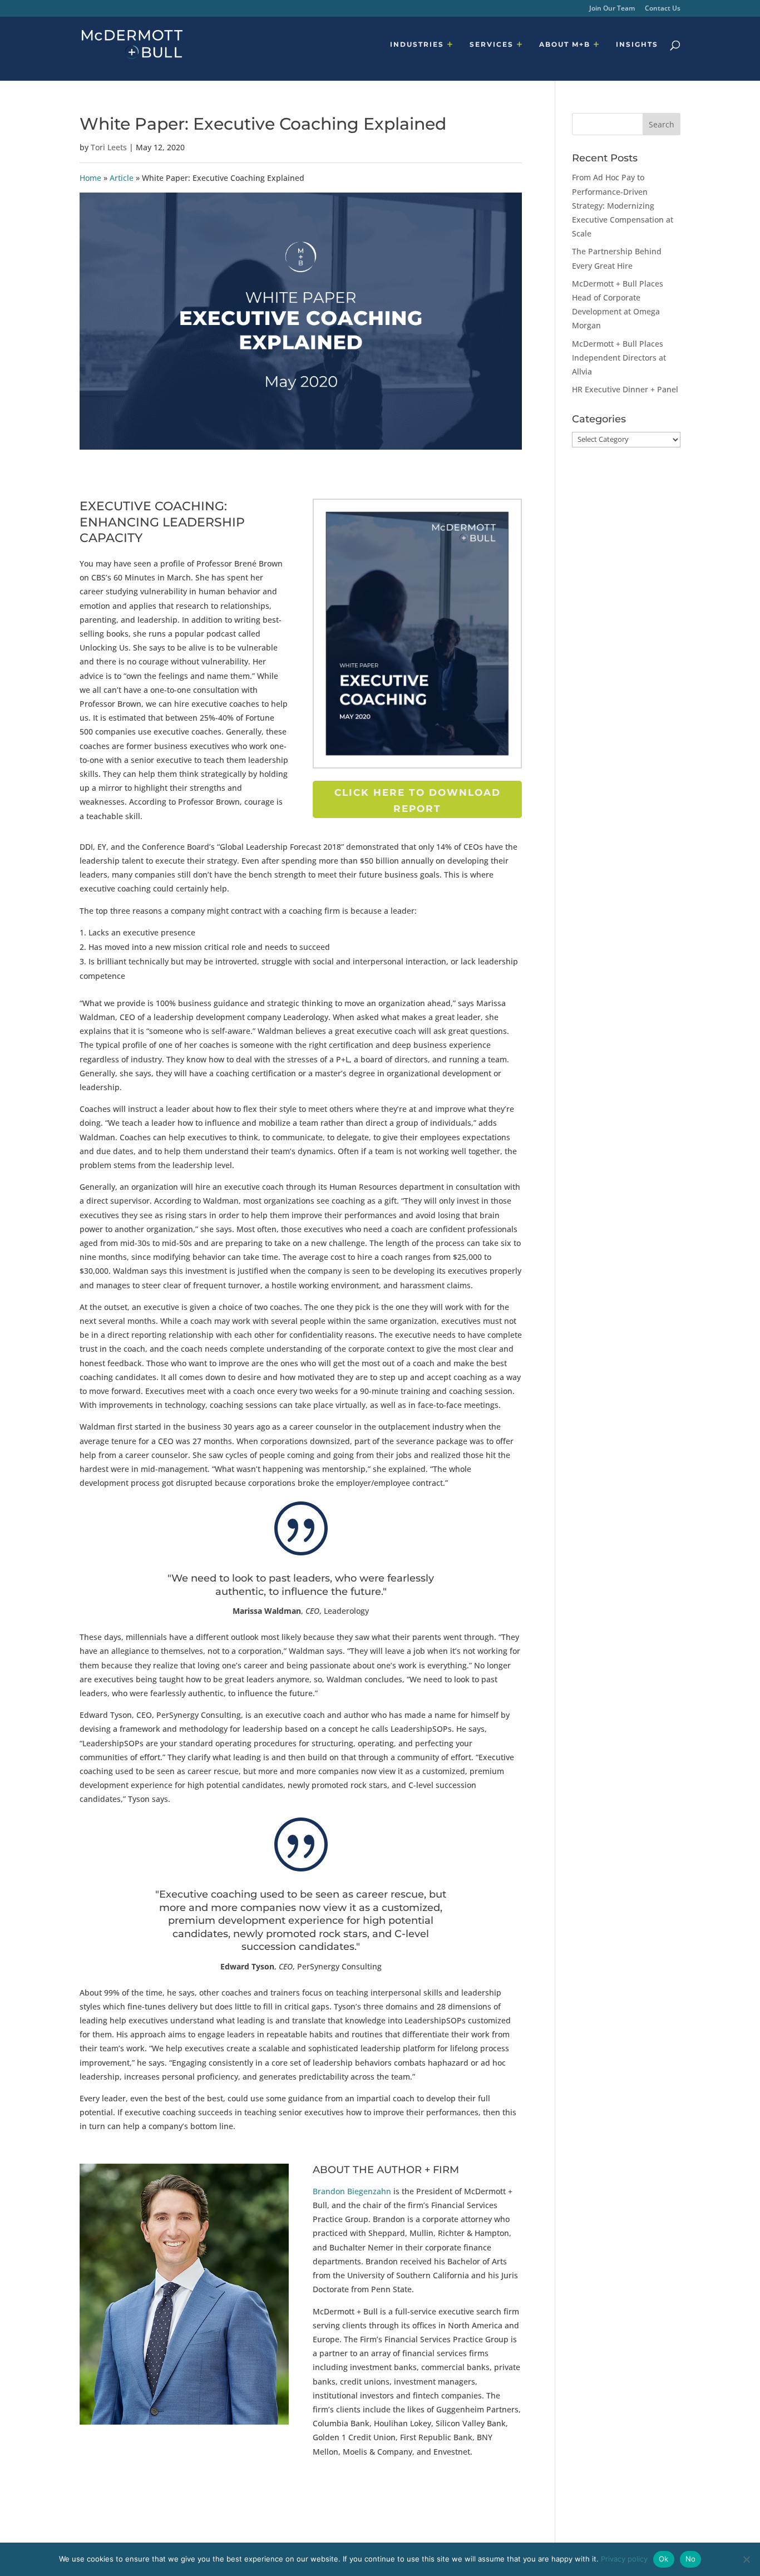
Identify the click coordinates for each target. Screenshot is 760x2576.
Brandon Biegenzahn (352, 2191)
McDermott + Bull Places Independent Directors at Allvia (619, 358)
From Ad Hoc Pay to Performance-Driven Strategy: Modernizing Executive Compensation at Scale (623, 205)
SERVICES (492, 45)
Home (90, 178)
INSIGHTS (637, 45)
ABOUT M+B (565, 45)
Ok (664, 2559)
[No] (746, 2559)
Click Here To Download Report (418, 801)
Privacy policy (624, 2559)
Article (122, 178)
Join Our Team (612, 9)
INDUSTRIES (417, 45)
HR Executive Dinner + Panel (625, 389)
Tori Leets (109, 147)
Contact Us (663, 9)
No (691, 2559)
